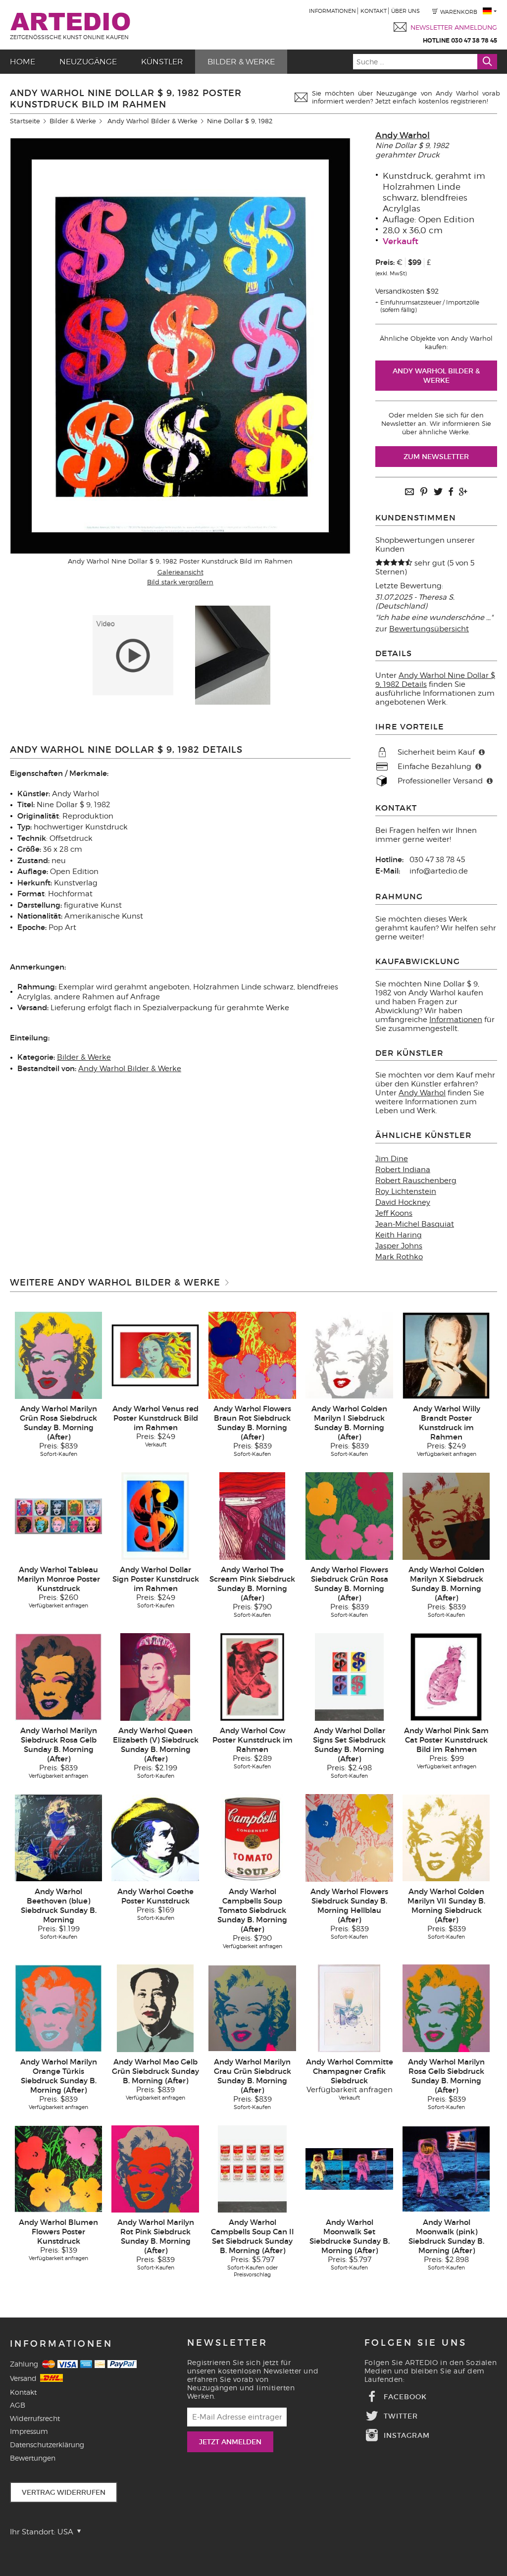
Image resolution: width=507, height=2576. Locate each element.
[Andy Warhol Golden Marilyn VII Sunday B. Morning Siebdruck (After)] (446, 1837)
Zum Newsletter (436, 457)
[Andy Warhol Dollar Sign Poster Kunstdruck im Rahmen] (155, 1516)
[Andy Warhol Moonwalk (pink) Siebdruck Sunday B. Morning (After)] (446, 2168)
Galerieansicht (180, 572)
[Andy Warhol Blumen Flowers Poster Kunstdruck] (59, 2168)
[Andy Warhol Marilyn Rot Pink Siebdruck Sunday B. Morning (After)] (155, 2168)
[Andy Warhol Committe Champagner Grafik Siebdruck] (349, 2008)
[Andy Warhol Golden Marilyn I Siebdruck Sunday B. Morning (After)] (349, 1355)
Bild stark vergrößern (180, 582)
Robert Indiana (403, 1170)
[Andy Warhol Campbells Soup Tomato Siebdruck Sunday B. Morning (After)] (252, 1837)
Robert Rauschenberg (416, 1181)
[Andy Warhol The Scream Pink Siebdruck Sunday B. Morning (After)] (252, 1516)
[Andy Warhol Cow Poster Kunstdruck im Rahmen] (252, 1677)
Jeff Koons (394, 1213)
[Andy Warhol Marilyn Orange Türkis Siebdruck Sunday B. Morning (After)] (59, 2008)
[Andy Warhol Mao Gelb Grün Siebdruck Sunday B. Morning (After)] (155, 2008)
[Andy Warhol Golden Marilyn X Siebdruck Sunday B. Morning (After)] (446, 1516)
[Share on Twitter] (438, 492)
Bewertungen (33, 2458)
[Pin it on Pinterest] (424, 492)
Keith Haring (399, 1235)
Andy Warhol (403, 135)
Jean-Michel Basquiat (415, 1224)
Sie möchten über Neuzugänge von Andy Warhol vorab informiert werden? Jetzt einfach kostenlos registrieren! (406, 97)
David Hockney (403, 1202)
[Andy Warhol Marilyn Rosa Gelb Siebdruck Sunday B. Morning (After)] (446, 2008)
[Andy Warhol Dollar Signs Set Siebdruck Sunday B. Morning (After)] (349, 1677)
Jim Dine (392, 1159)
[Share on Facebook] (451, 492)
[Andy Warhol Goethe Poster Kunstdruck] (155, 1837)
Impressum (29, 2431)
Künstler (162, 62)
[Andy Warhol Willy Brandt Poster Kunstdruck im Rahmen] (446, 1355)
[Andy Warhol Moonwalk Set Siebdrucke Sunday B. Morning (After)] (349, 2168)
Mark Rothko (399, 1257)
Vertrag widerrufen (64, 2492)
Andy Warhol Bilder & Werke (152, 121)
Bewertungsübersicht (429, 629)
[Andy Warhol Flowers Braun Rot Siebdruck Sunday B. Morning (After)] (252, 1355)
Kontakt (374, 11)
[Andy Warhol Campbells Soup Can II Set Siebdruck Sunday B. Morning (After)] (252, 2168)
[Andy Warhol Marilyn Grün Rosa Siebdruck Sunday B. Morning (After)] (59, 1355)
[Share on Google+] (463, 492)
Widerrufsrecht (35, 2418)
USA (66, 2532)
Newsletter (228, 2343)
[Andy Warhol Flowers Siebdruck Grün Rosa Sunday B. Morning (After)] (349, 1516)
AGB (18, 2405)
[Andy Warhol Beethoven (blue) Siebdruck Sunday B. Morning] (59, 1837)
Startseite (25, 121)
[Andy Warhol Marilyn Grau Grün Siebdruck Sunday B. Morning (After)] (252, 2008)
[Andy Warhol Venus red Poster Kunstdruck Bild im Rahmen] (155, 1355)
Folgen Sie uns (416, 2343)
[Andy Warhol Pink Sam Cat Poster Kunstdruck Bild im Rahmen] (446, 1677)
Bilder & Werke (241, 62)
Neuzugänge (88, 62)
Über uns (406, 11)
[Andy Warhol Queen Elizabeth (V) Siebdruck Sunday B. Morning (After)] (155, 1677)
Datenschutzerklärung (47, 2445)
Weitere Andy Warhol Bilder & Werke (115, 1283)
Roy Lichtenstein (406, 1191)
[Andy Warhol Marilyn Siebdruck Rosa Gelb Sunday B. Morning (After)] (59, 1677)
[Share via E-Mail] (409, 492)
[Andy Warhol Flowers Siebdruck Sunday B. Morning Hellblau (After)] (349, 1837)
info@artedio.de (439, 871)
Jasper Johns (399, 1246)
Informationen (332, 11)
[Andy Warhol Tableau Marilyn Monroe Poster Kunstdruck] (59, 1516)
